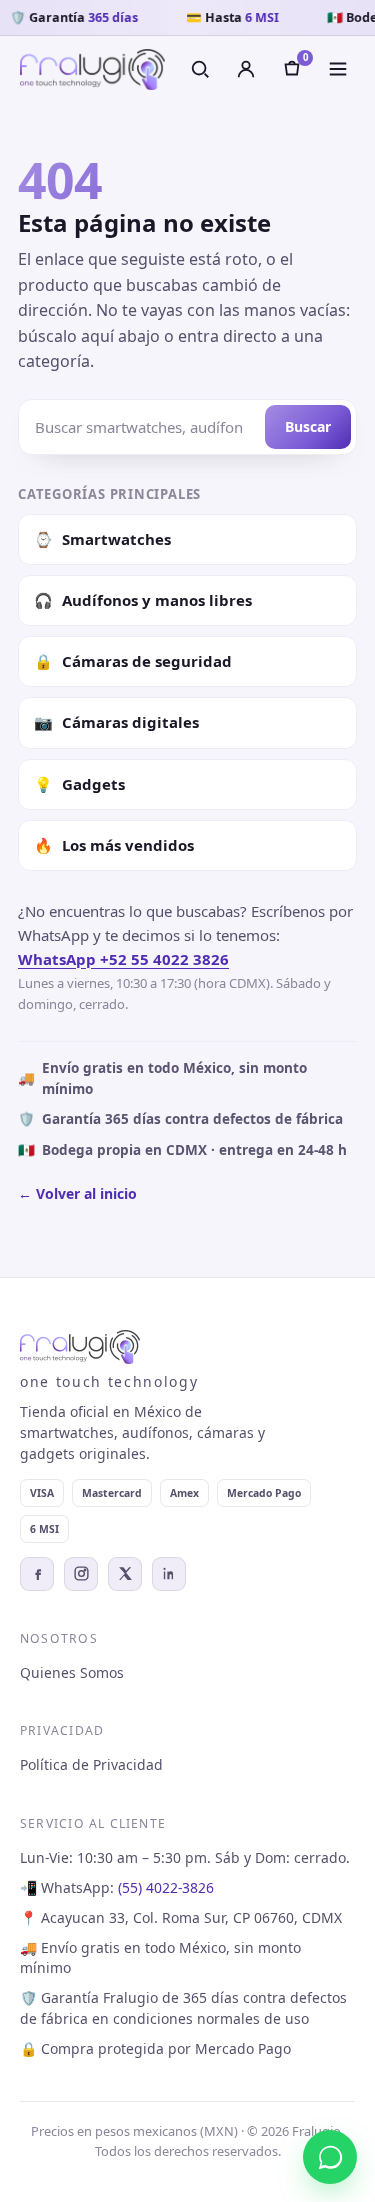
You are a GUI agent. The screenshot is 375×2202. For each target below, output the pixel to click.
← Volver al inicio (77, 1193)
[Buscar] (200, 69)
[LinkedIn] (169, 1574)
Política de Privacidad (91, 1764)
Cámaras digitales (116, 722)
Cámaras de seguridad (133, 661)
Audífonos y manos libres (143, 600)
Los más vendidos (114, 845)
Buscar (308, 426)
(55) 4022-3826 (166, 1887)
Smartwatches (102, 539)
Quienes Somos (72, 1672)
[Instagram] (81, 1574)
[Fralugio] (92, 69)
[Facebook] (37, 1574)
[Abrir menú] (338, 69)
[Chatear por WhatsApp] (330, 2157)
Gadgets (79, 784)
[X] (125, 1574)
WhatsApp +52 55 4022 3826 (123, 959)
